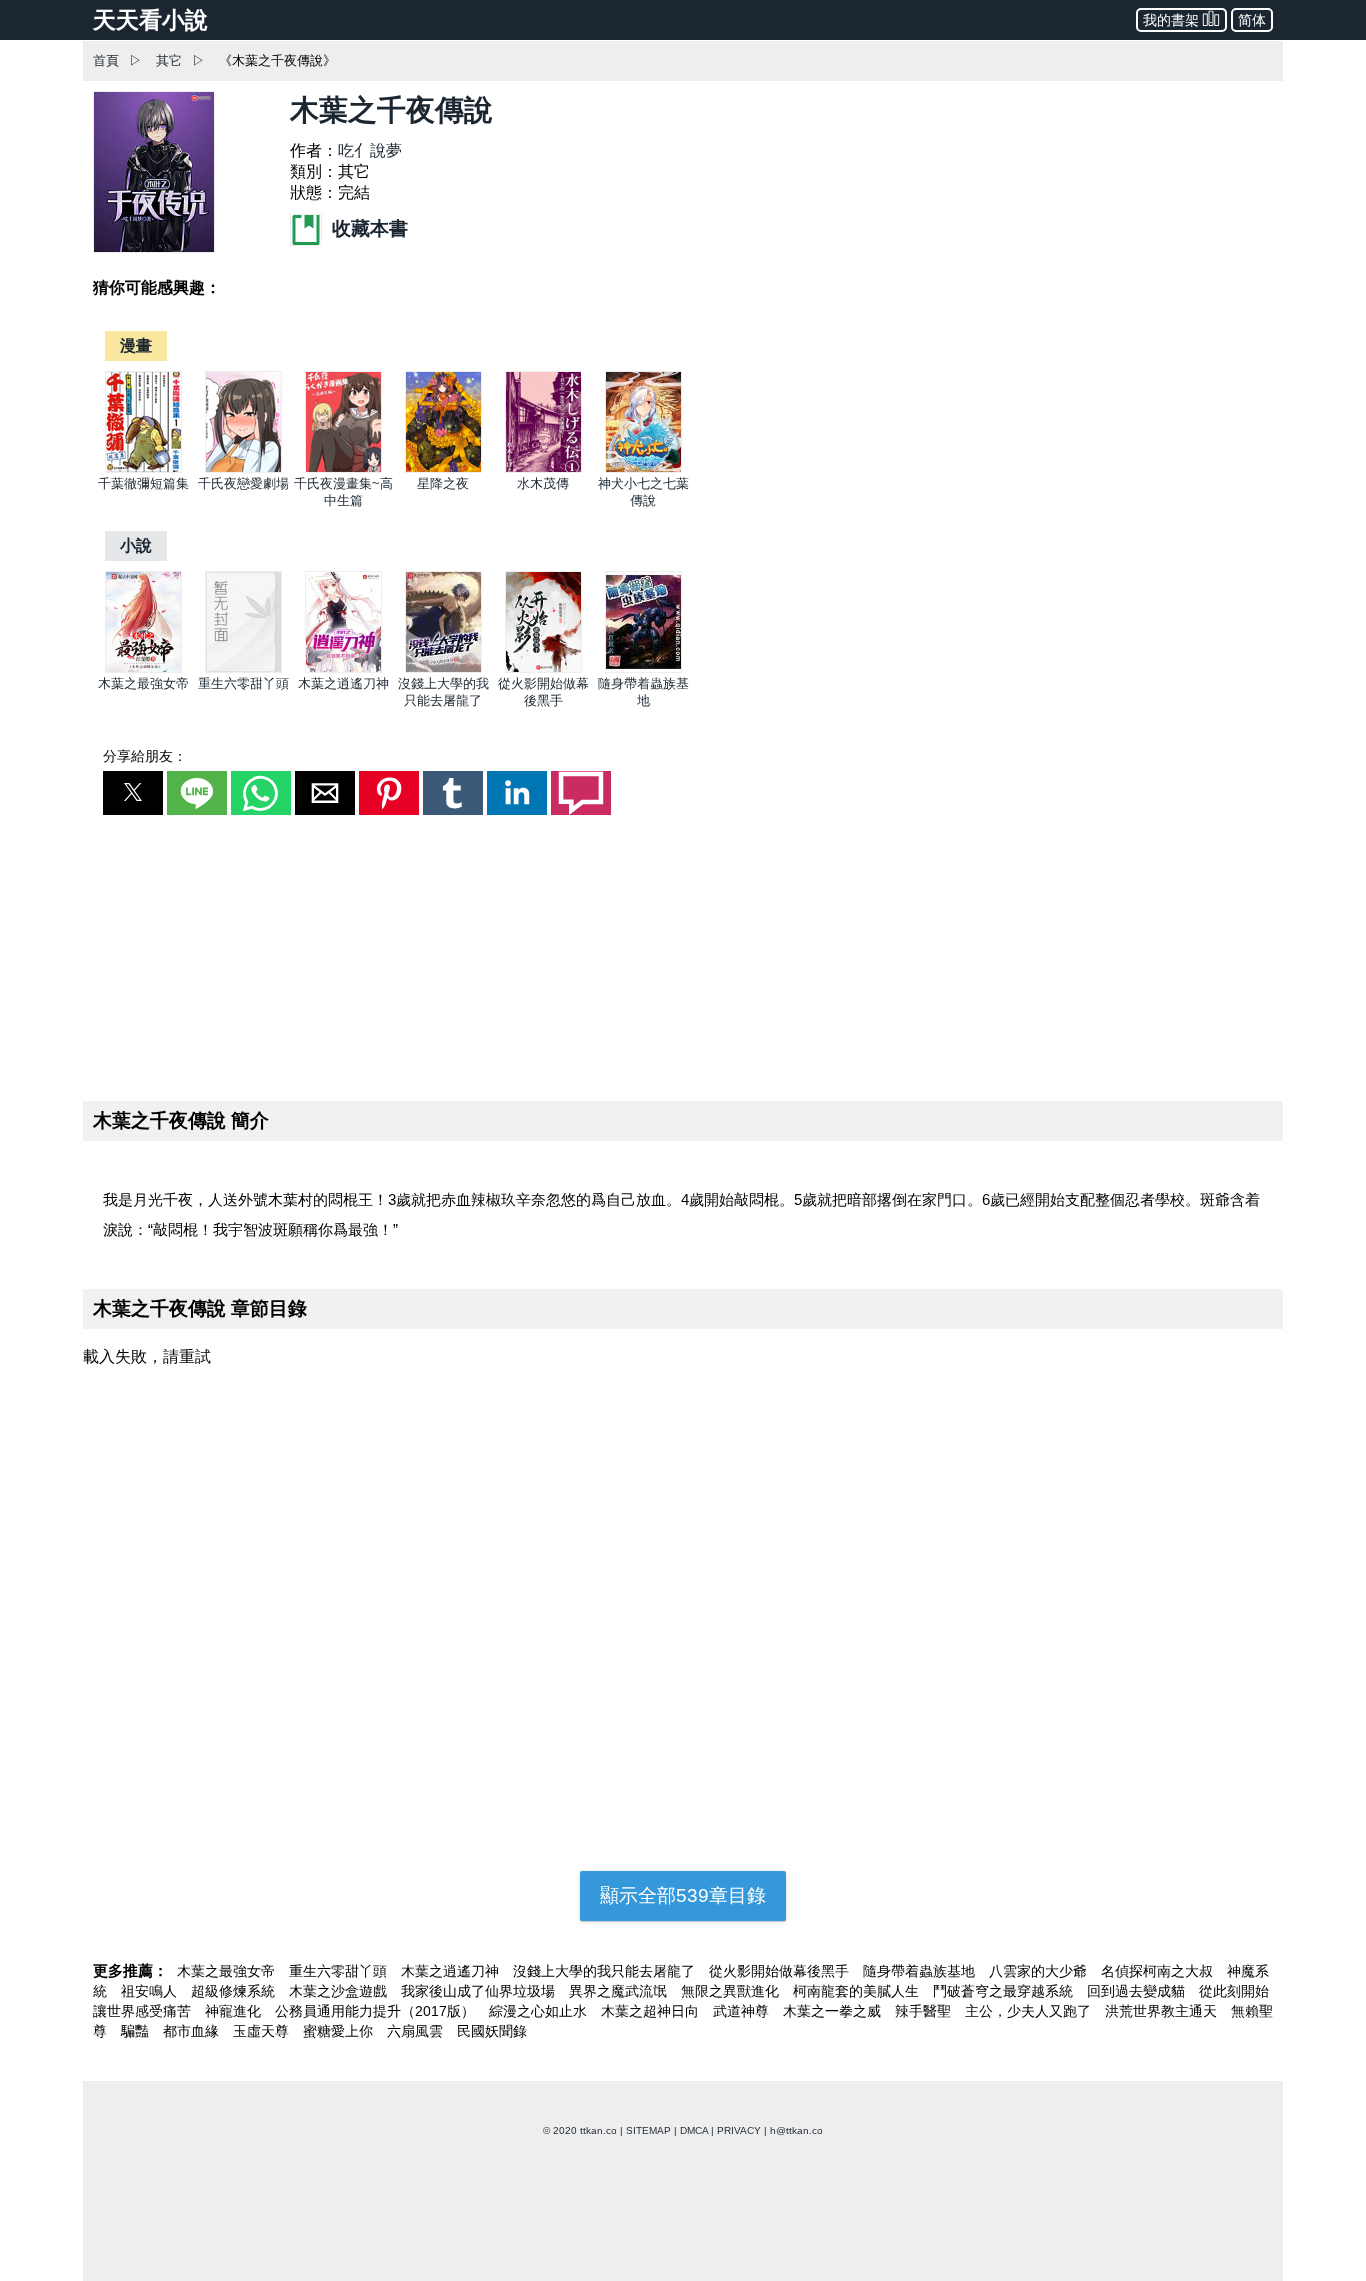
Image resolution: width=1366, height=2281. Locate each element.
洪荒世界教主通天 (1163, 2011)
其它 (169, 60)
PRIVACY (739, 2130)
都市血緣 (193, 2031)
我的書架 (1171, 20)
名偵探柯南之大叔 (1159, 1971)
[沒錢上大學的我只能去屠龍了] (443, 668)
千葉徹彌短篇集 (143, 483)
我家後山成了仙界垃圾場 (480, 1991)
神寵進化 (235, 2011)
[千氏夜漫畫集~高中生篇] (343, 468)
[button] (133, 793)
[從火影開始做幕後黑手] (543, 668)
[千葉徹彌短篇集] (143, 468)
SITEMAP (648, 2130)
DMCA (694, 2130)
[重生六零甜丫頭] (243, 668)
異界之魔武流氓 (620, 1991)
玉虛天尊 (263, 2031)
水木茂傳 (543, 483)
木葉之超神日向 (652, 2011)
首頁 (106, 60)
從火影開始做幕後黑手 (781, 1971)
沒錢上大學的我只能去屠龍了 (606, 1971)
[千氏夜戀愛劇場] (243, 468)
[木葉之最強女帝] (143, 668)
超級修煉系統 (235, 1991)
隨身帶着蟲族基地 (921, 1971)
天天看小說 (150, 20)
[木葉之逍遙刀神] (343, 668)
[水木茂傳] (543, 468)
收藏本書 (367, 228)
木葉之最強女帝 (143, 683)
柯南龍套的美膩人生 (858, 1991)
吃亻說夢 (370, 150)
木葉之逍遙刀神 (343, 683)
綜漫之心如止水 (540, 2011)
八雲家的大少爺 (1040, 1971)
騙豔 (137, 2031)
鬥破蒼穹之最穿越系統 (1005, 1991)
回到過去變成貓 (1138, 1991)
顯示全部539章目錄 (683, 1895)
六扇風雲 (417, 2031)
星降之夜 (443, 483)
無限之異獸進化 (732, 1991)
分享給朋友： (145, 756)
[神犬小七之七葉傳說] (643, 468)
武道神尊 (743, 2011)
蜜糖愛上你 (340, 2031)
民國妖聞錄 (492, 2031)
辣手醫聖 (925, 2011)
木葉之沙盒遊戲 (340, 1991)
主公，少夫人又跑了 (1030, 2011)
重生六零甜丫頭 (243, 683)
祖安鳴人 (151, 1991)
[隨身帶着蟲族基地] (643, 668)
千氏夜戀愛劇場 (243, 483)
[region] (683, 954)
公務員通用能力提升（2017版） (377, 2011)
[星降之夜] (443, 468)
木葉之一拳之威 (834, 2011)
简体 (1252, 20)
